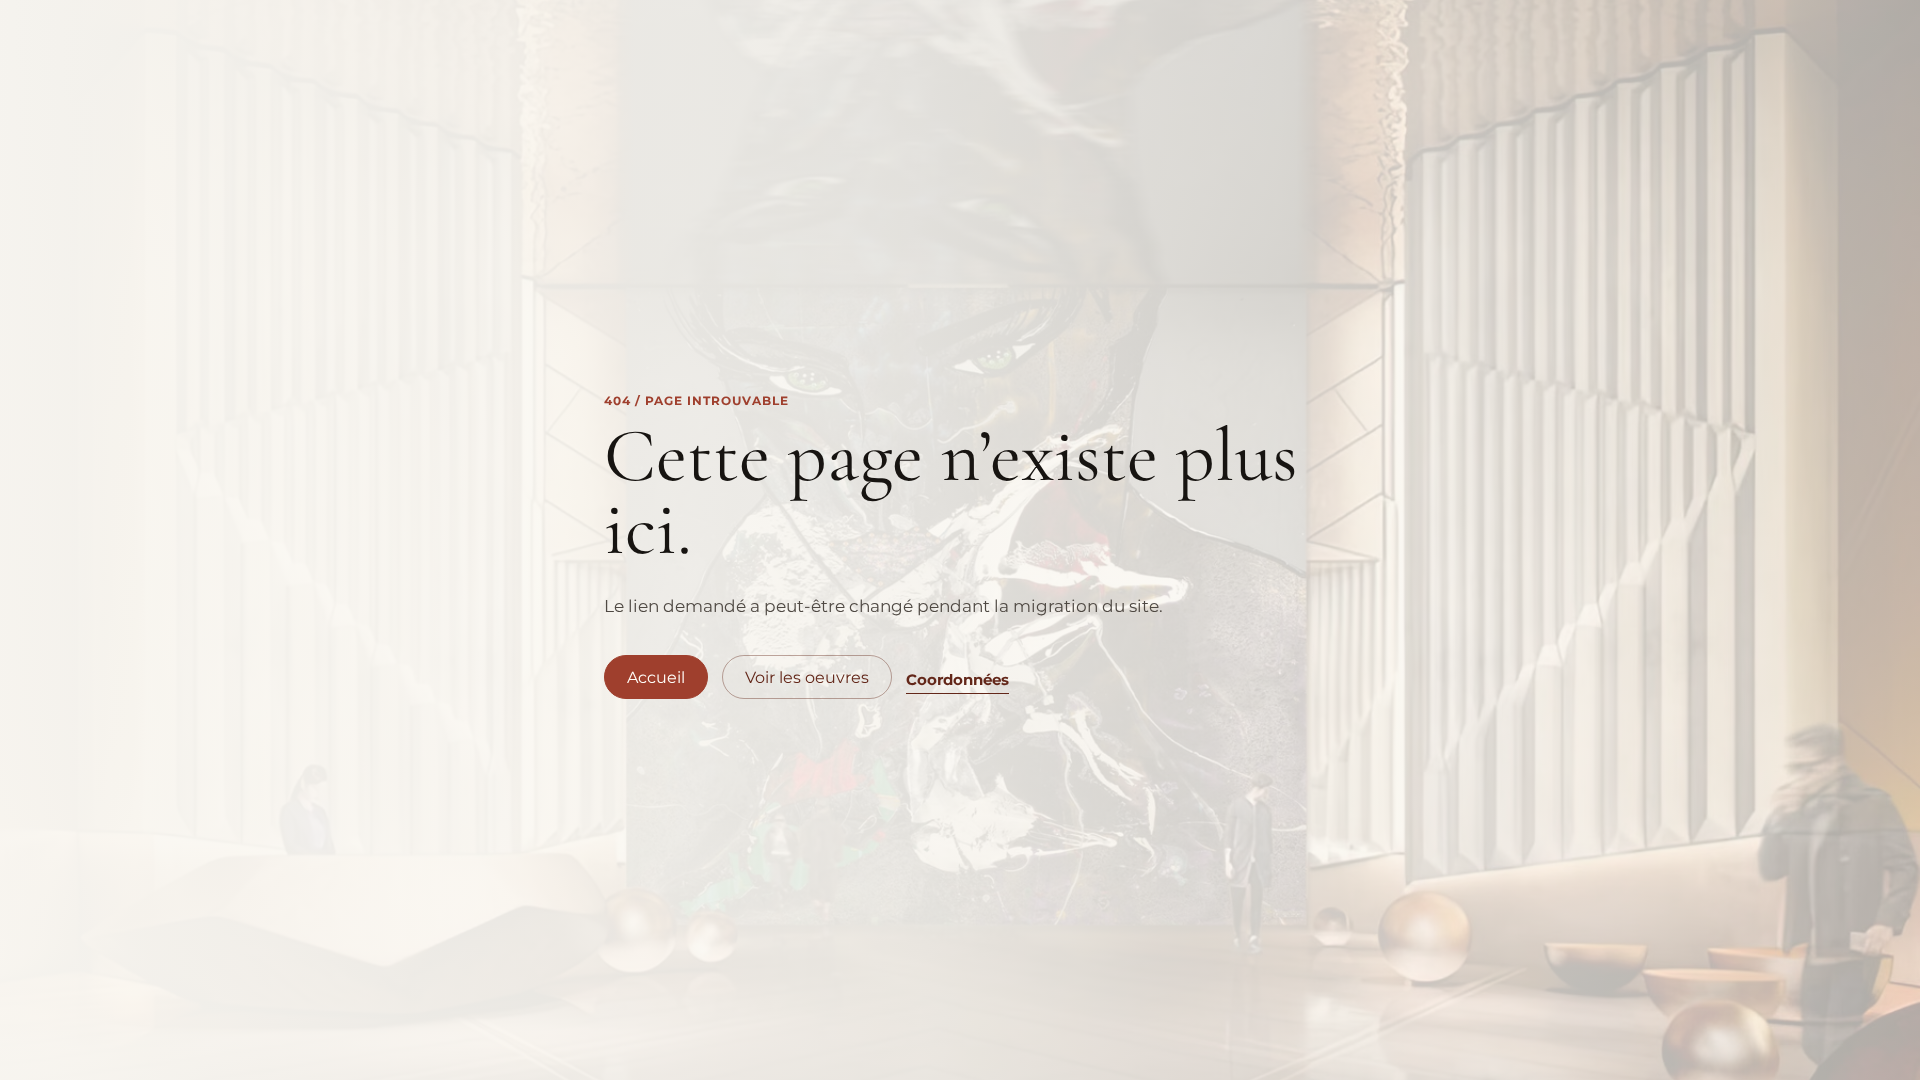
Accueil (656, 677)
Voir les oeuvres (807, 677)
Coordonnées (957, 679)
